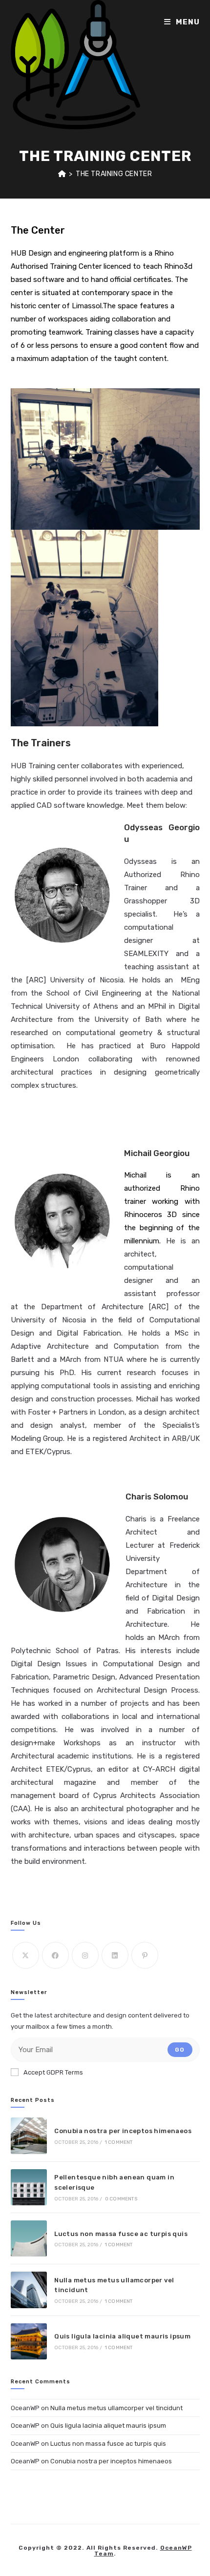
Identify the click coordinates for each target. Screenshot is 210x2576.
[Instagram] (85, 1955)
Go (180, 2050)
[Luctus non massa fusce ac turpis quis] (29, 2238)
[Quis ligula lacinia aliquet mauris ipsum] (29, 2341)
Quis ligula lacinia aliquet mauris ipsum (122, 2336)
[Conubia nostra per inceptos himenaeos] (29, 2136)
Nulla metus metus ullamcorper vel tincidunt (116, 2408)
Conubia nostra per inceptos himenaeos (123, 2131)
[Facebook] (55, 1955)
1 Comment (119, 2142)
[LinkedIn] (115, 1955)
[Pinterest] (145, 1955)
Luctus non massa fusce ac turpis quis (121, 2234)
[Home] (62, 174)
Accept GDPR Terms (53, 2072)
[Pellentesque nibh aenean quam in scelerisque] (29, 2187)
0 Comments (121, 2199)
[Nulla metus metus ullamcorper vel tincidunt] (29, 2290)
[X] (26, 1955)
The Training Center (114, 174)
